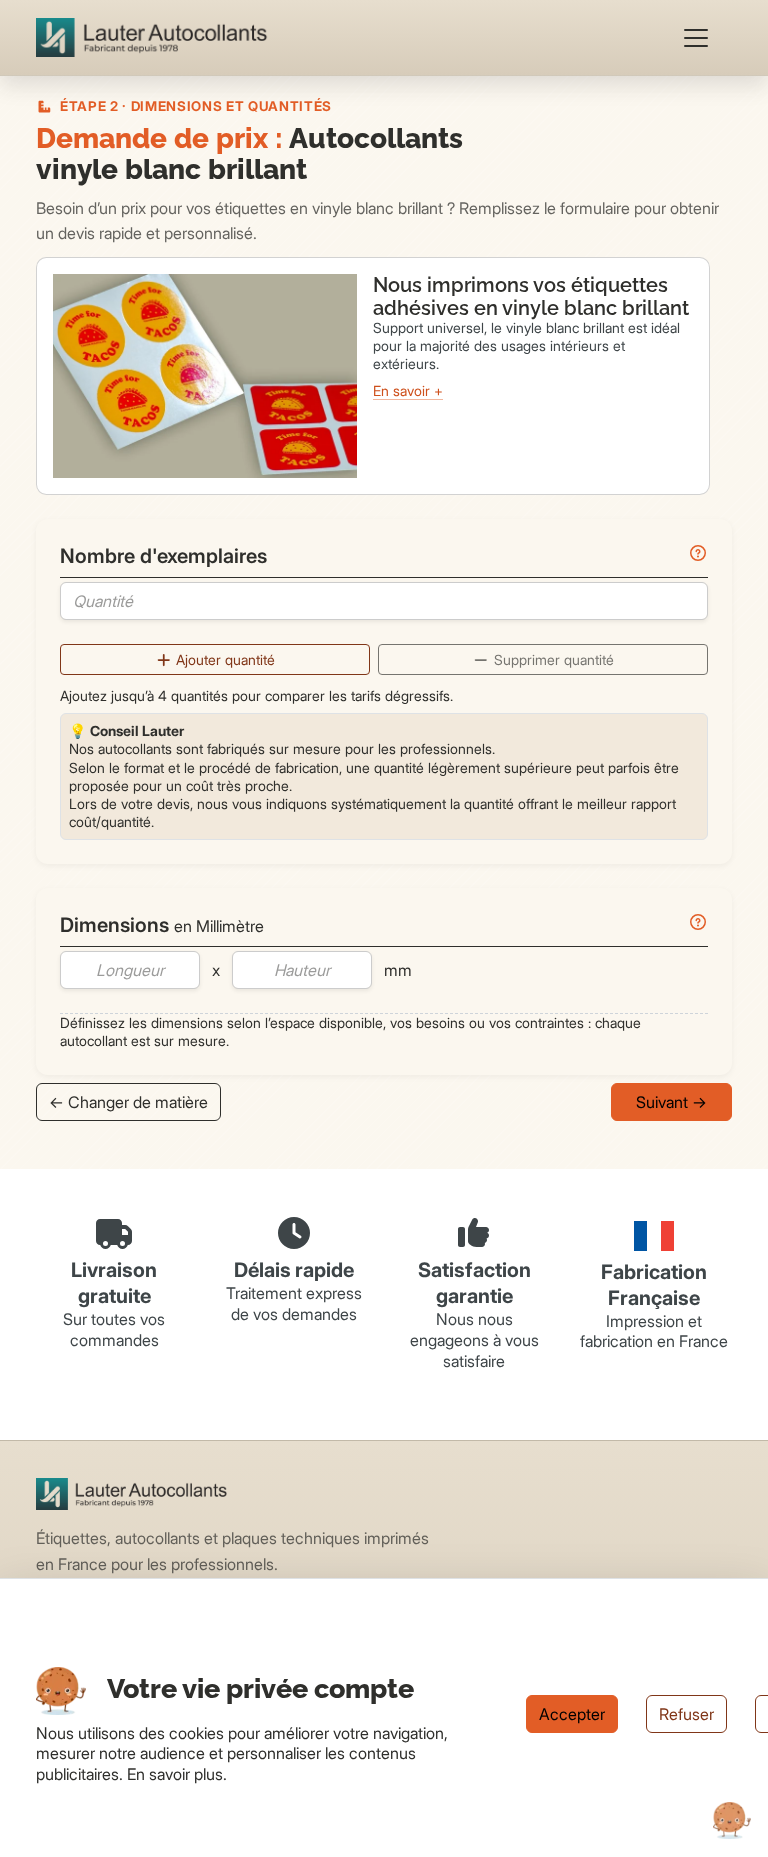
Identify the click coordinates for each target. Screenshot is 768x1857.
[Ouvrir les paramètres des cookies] (732, 1821)
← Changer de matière (128, 1102)
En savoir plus (175, 1774)
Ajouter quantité (223, 659)
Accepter (572, 1714)
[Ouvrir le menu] (696, 38)
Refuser (686, 1714)
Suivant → (671, 1102)
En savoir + (408, 390)
